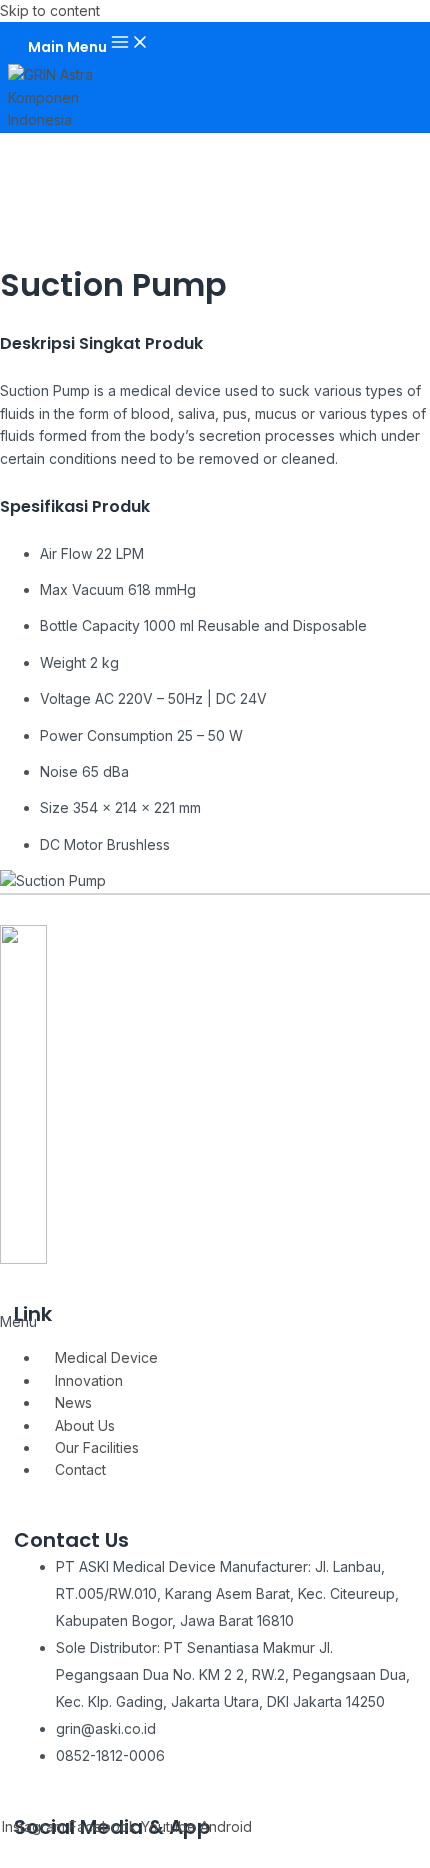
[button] (215, 1322)
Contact (80, 1469)
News (73, 1402)
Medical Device (106, 1357)
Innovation (89, 1380)
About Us (85, 1425)
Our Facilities (97, 1447)
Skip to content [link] (50, 10)
